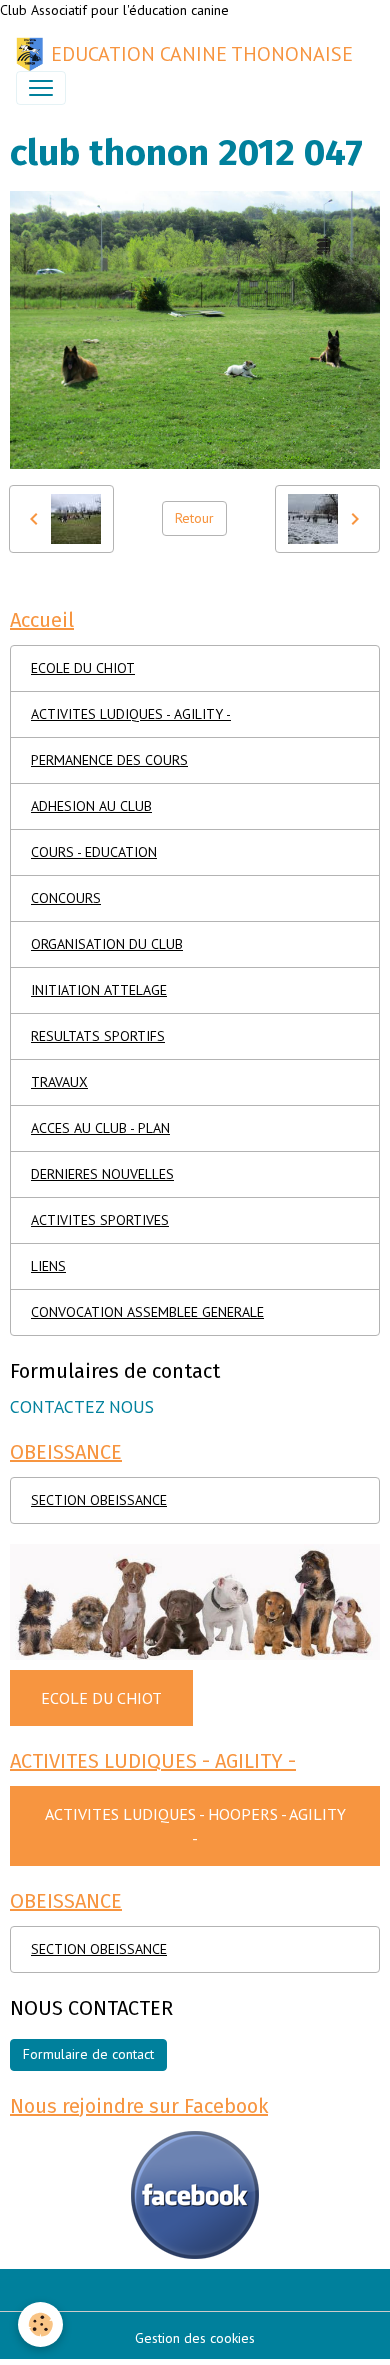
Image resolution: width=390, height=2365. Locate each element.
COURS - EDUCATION (94, 852)
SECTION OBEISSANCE (99, 1500)
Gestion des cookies (195, 2338)
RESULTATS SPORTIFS (98, 1036)
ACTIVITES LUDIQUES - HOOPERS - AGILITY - (195, 1826)
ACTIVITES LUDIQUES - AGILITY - (131, 714)
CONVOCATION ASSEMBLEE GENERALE (147, 1312)
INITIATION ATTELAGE (99, 990)
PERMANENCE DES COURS (109, 760)
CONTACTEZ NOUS (82, 1406)
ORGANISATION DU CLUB (107, 944)
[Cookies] (40, 2324)
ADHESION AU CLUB (91, 806)
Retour (194, 518)
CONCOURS (66, 898)
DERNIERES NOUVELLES (102, 1174)
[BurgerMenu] (41, 88)
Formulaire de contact (88, 2054)
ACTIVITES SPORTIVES (100, 1220)
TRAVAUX (59, 1082)
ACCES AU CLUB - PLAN (100, 1128)
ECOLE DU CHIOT (83, 668)
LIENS (48, 1266)
